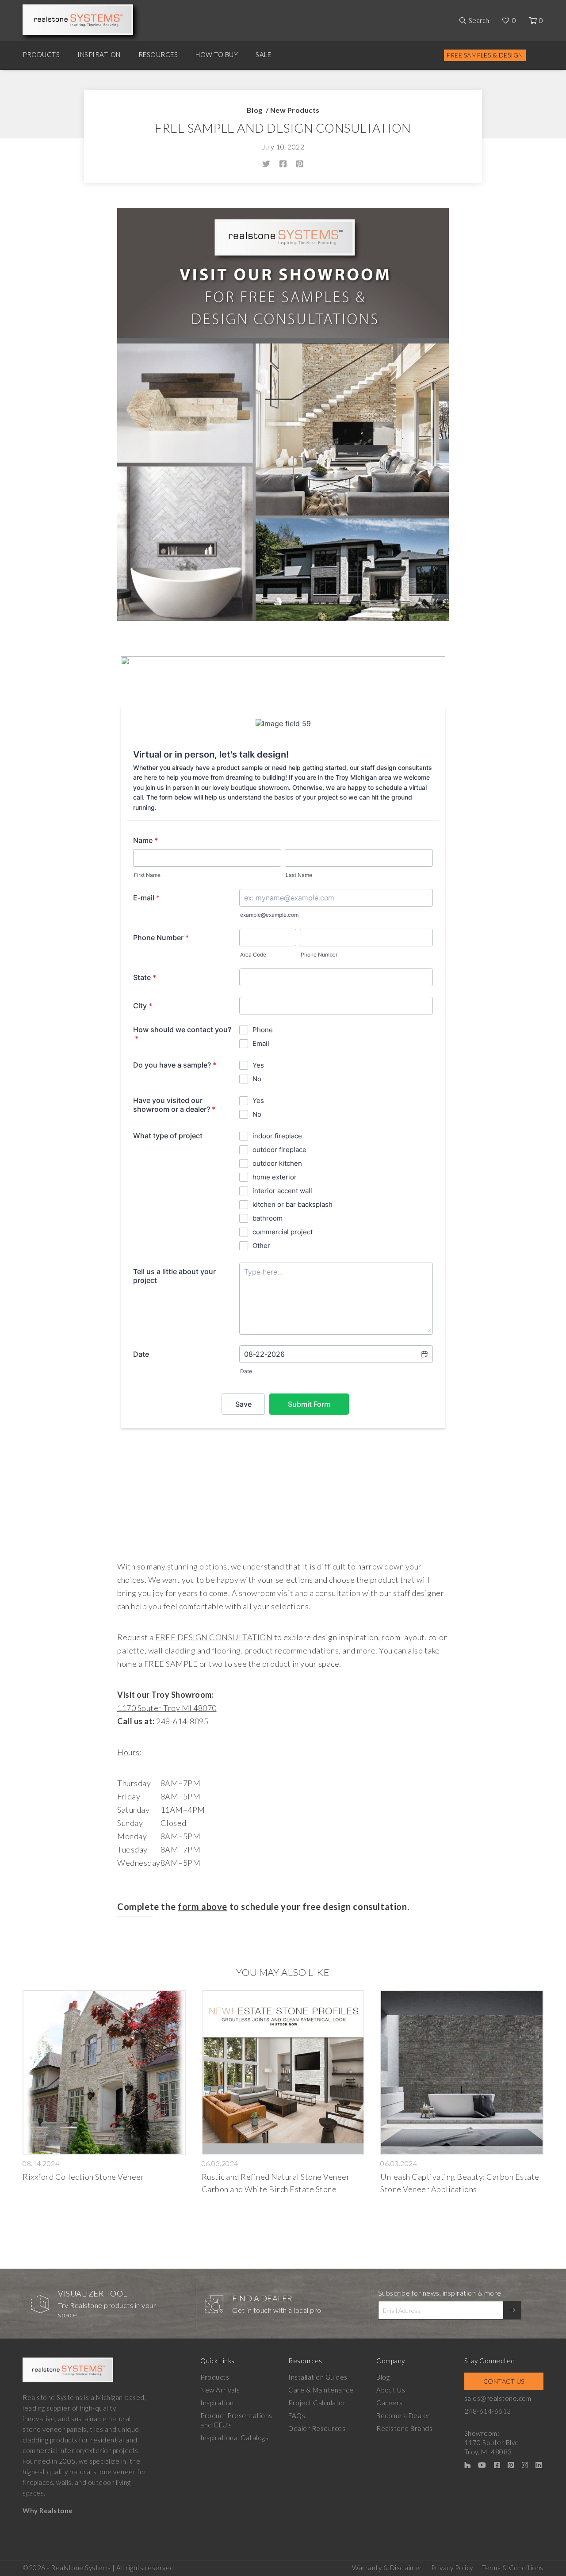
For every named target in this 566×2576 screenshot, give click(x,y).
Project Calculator (317, 2403)
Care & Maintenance (321, 2390)
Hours (128, 1752)
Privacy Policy (452, 2568)
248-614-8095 (182, 1721)
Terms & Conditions (513, 2568)
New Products (295, 110)
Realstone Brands (404, 2428)
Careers (390, 2403)
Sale (263, 54)
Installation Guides (318, 2377)
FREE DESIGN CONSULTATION (214, 1637)
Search (479, 20)
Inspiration (99, 54)
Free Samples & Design (485, 55)
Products (41, 54)
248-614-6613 (488, 2411)
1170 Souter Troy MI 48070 (167, 1708)
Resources (158, 54)
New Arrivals (220, 2390)
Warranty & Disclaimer (387, 2568)
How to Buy (217, 54)
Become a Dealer (403, 2415)
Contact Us (504, 2381)
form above (203, 1906)
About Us (391, 2390)
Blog (255, 110)
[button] (283, 1823)
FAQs (297, 2415)
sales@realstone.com (498, 2398)
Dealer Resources (317, 2428)
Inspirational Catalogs (234, 2438)
